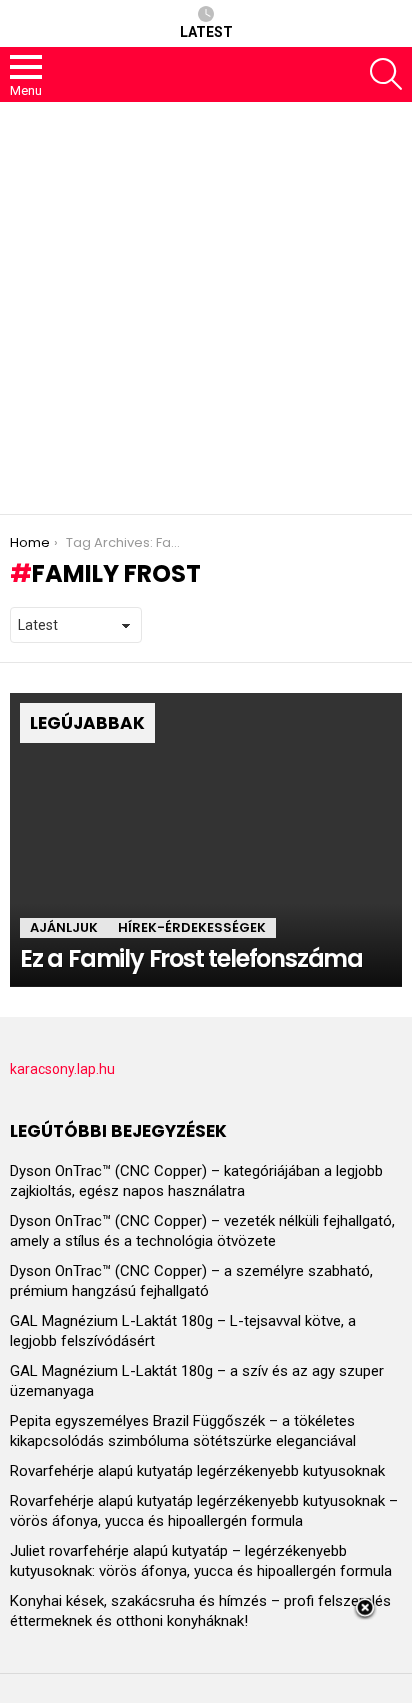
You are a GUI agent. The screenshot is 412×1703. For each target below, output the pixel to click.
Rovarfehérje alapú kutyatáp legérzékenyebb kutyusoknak (197, 1471)
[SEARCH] (386, 74)
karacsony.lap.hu (62, 1069)
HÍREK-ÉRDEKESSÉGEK (192, 927)
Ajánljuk (64, 927)
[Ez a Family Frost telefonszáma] (206, 840)
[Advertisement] (206, 308)
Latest (206, 32)
